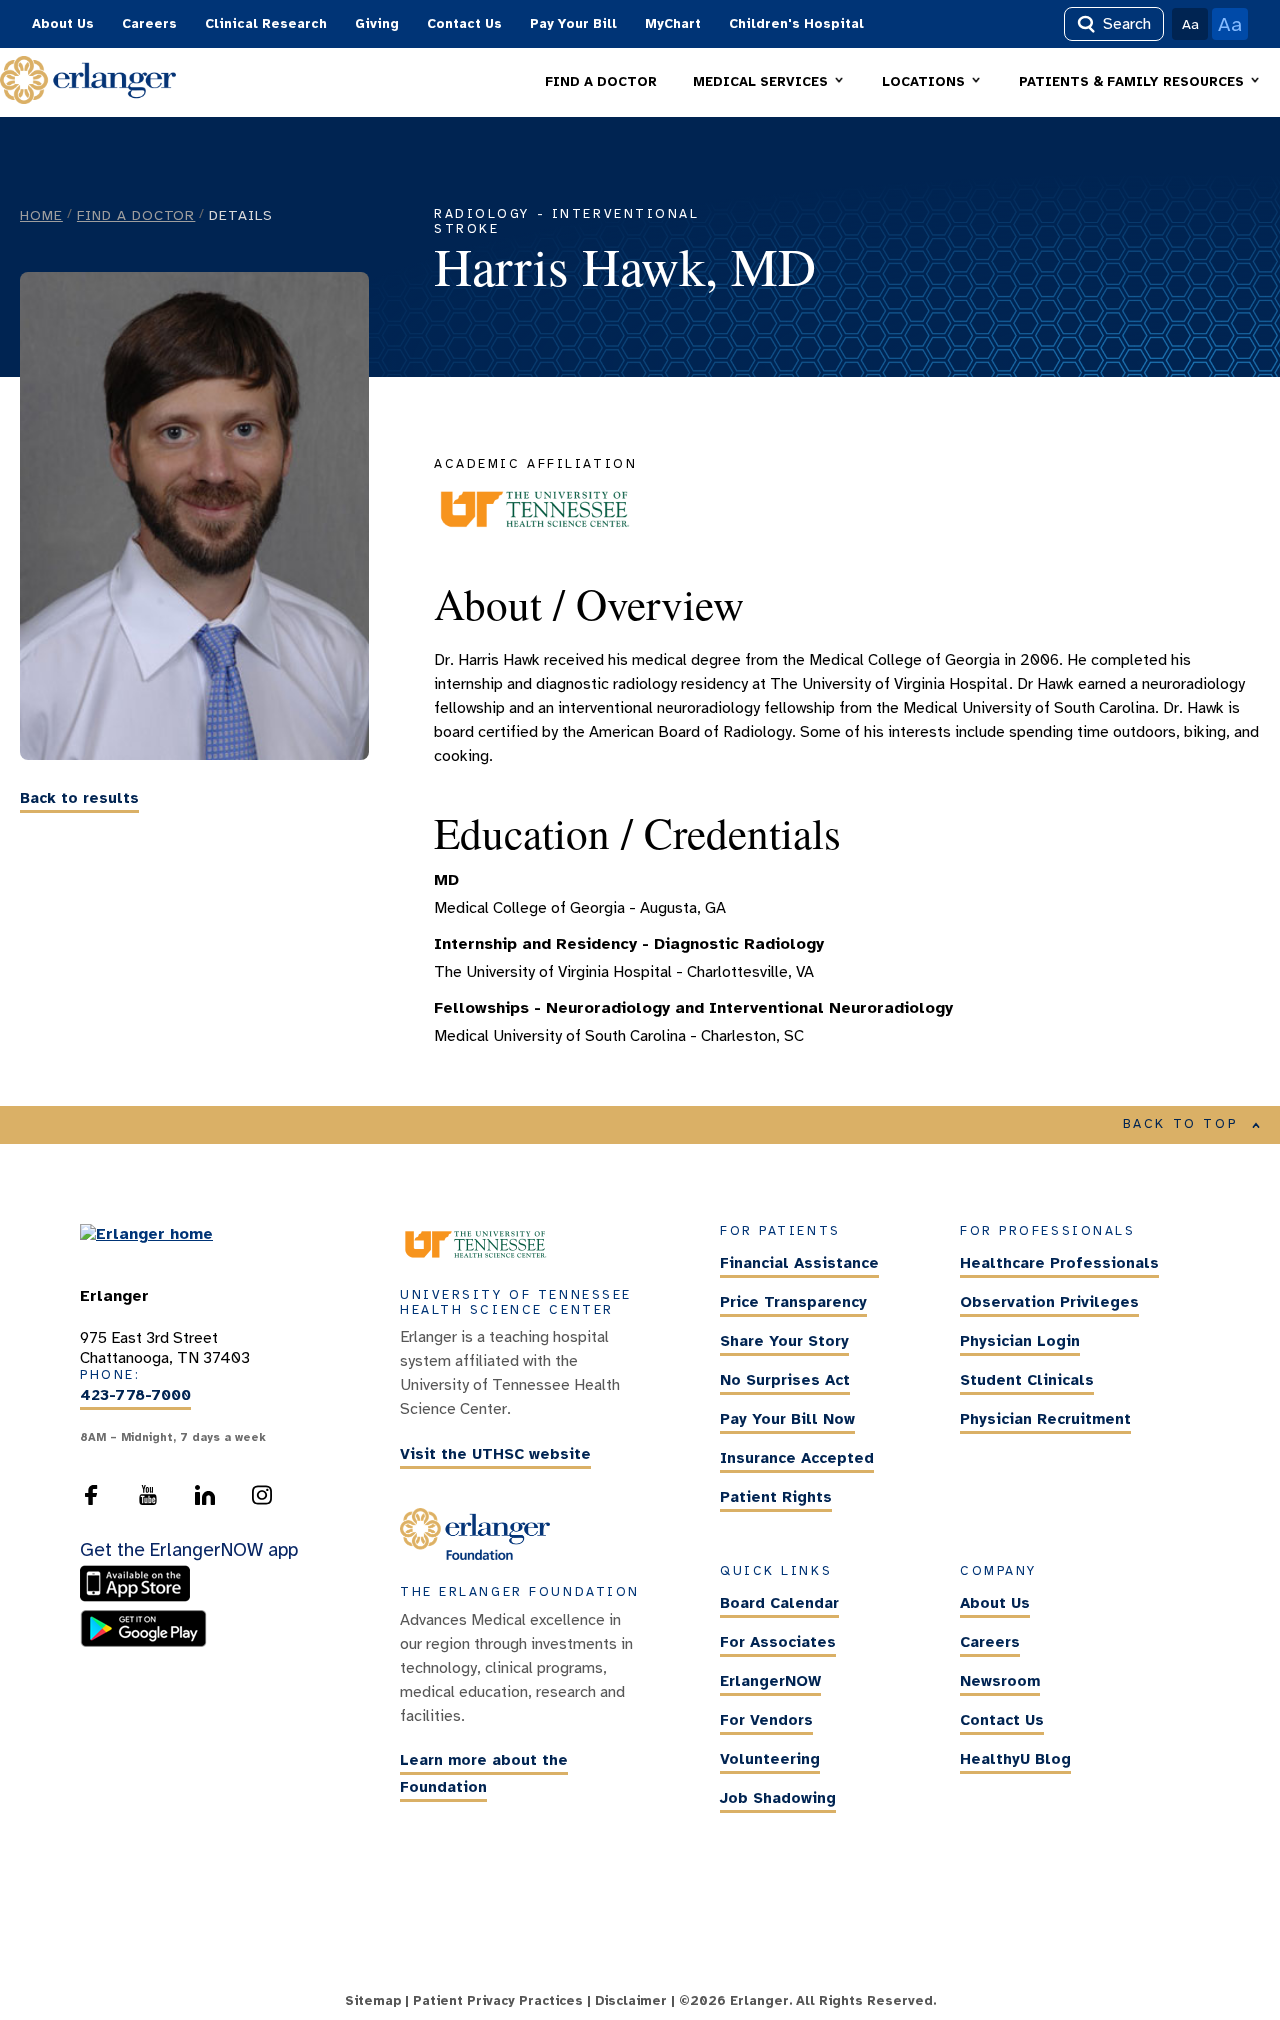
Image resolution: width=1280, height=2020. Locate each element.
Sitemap (373, 2001)
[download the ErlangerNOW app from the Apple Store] (140, 1598)
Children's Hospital (796, 24)
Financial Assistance (799, 1264)
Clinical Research (266, 24)
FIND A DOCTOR (601, 82)
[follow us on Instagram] (262, 1501)
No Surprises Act (785, 1381)
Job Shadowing (778, 1798)
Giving (377, 24)
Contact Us (464, 24)
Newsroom (1000, 1681)
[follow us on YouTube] (148, 1501)
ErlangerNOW (770, 1681)
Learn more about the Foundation (484, 1774)
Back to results (79, 798)
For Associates (778, 1642)
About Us (63, 24)
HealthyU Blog (1015, 1759)
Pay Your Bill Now (787, 1420)
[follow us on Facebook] (91, 1501)
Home (41, 215)
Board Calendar (779, 1603)
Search (1127, 24)
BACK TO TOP (1181, 1124)
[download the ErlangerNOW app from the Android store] (143, 1642)
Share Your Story (784, 1342)
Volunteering (770, 1759)
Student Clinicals (1027, 1381)
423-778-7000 (135, 1396)
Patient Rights (776, 1498)
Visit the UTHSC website (495, 1454)
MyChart (673, 24)
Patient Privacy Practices (498, 2001)
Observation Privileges (1049, 1303)
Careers (149, 24)
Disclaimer (631, 2001)
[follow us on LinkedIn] (205, 1501)
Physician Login (1020, 1342)
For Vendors (766, 1720)
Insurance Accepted (797, 1459)
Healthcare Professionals (1059, 1264)
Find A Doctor (136, 215)
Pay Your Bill (573, 24)
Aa (1190, 24)
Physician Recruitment (1045, 1420)
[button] (769, 82)
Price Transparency (793, 1303)
